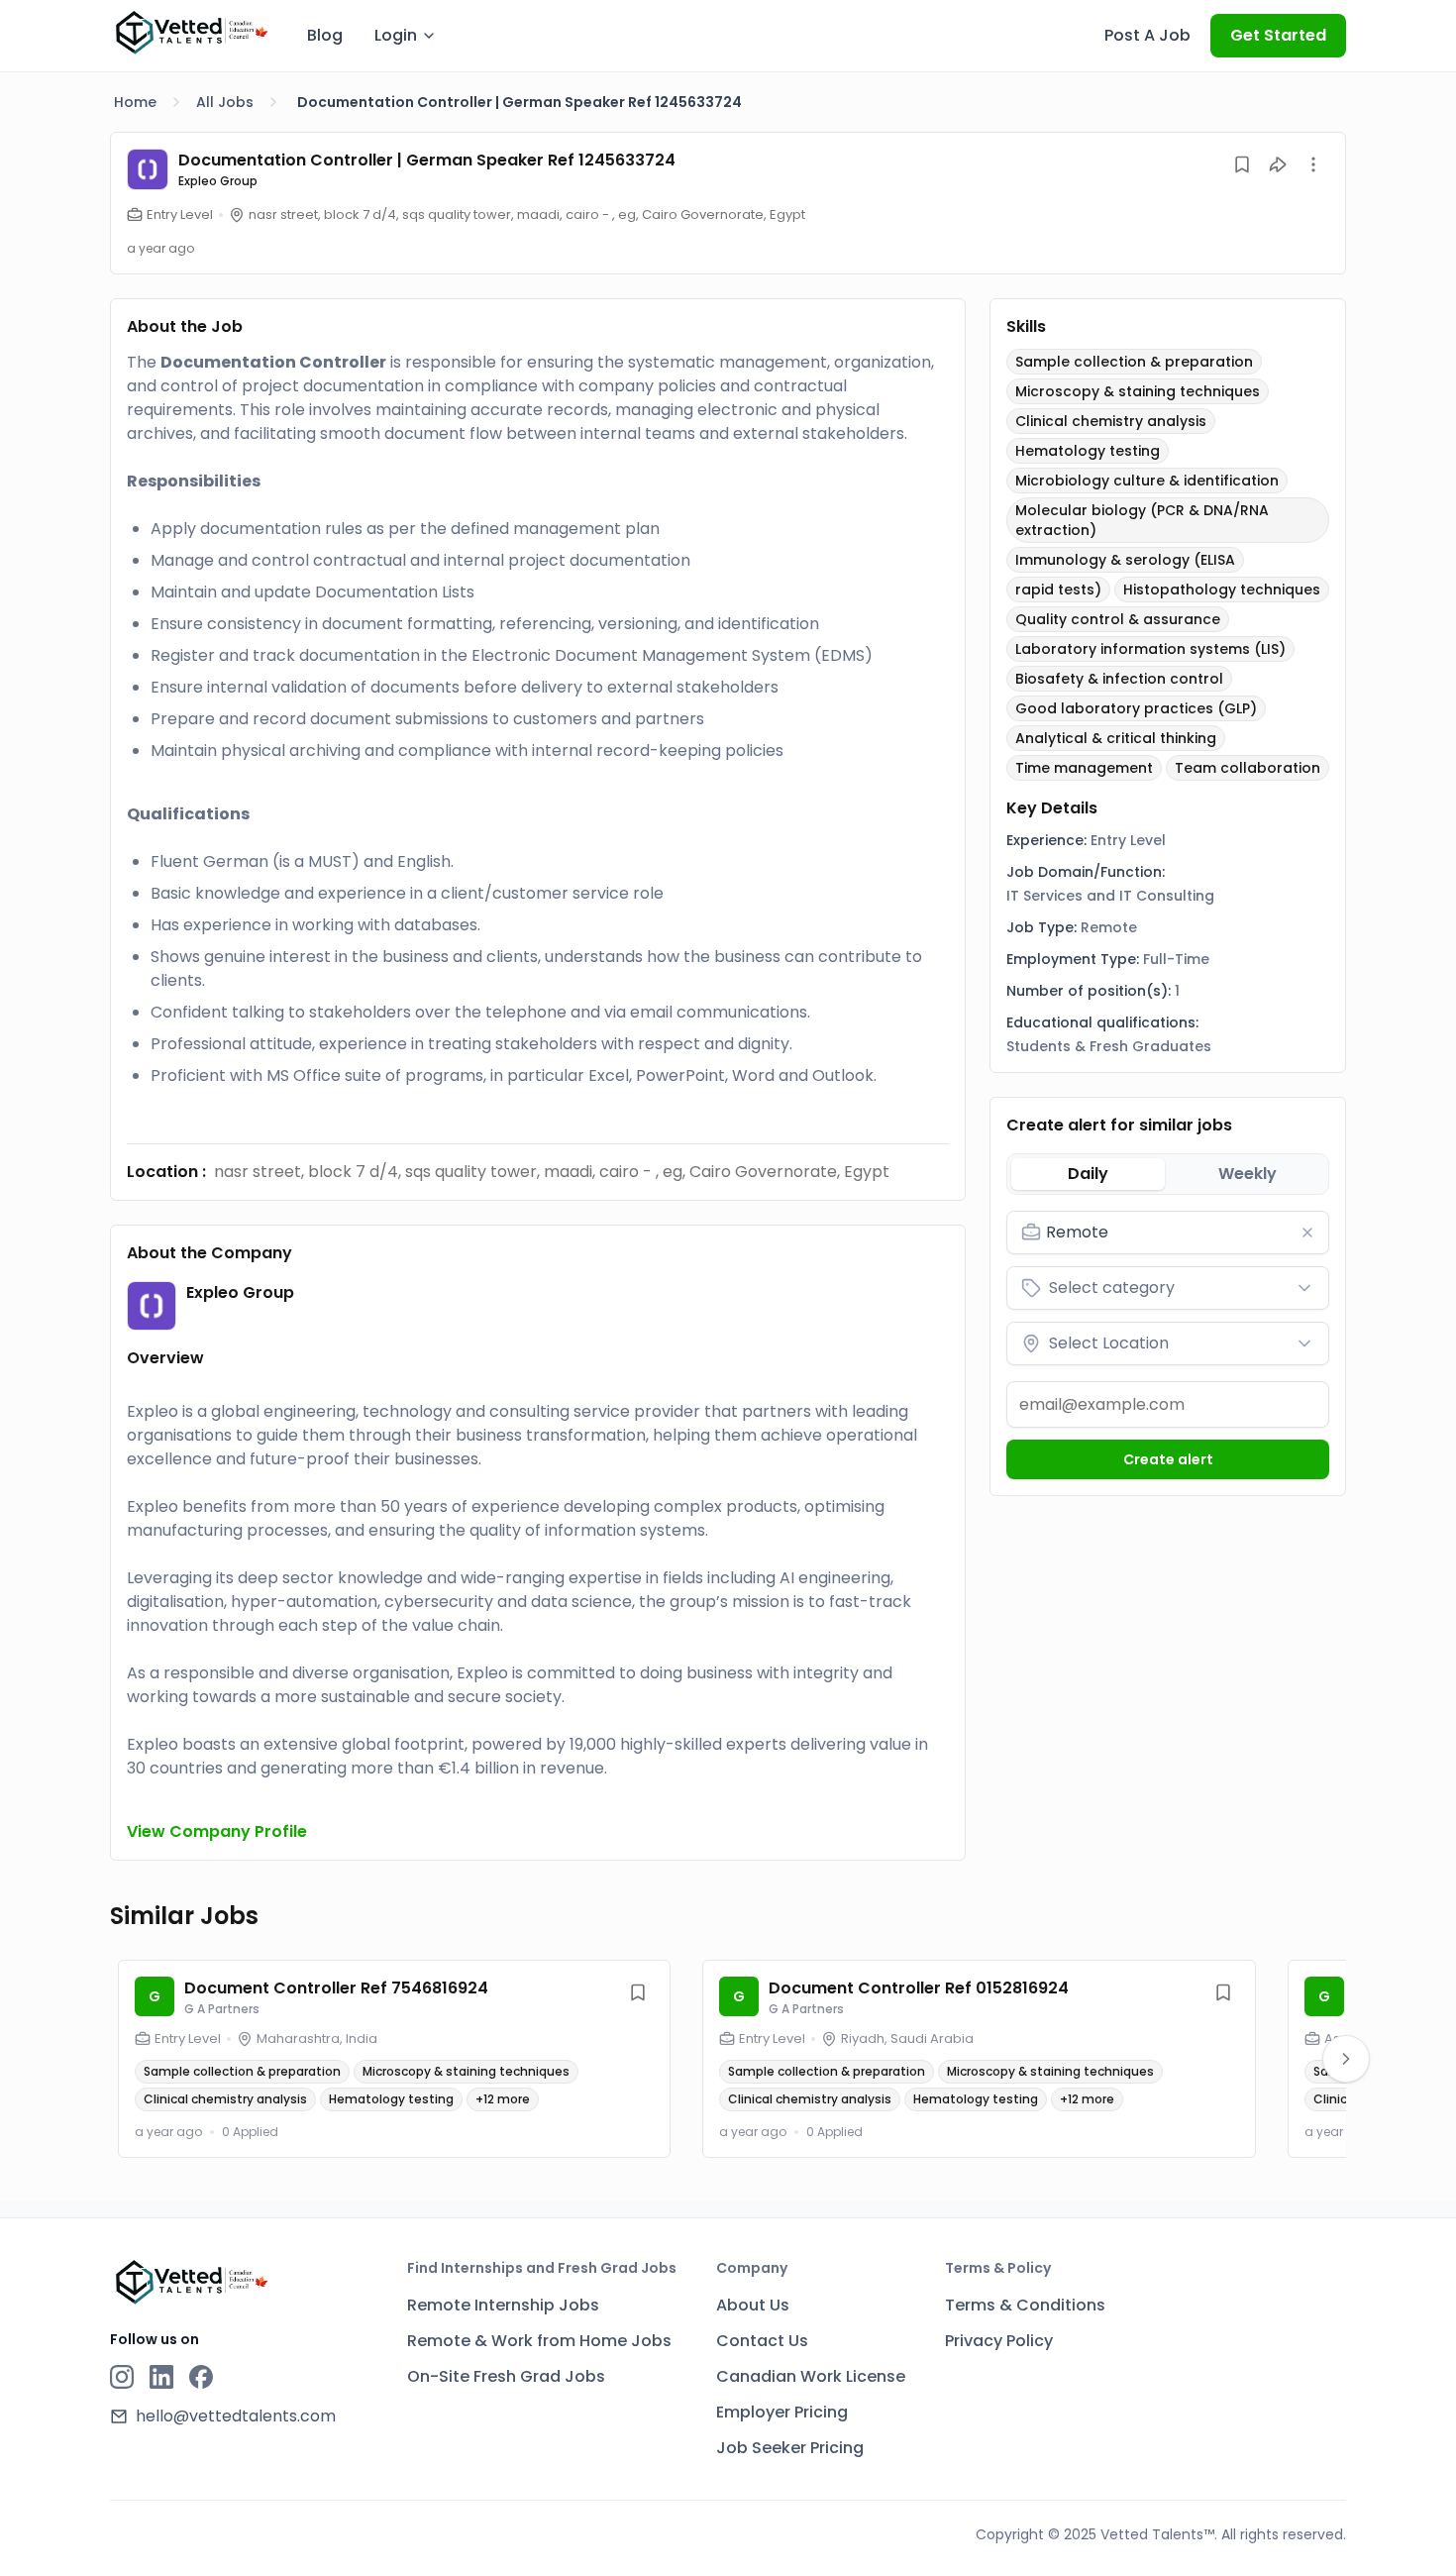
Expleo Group (218, 181)
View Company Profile (217, 1831)
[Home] (191, 33)
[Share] (1278, 164)
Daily (1088, 1174)
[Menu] (1313, 164)
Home (135, 102)
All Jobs (225, 102)
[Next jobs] (1346, 2059)
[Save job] (1242, 164)
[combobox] (1182, 1233)
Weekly (1248, 1174)
